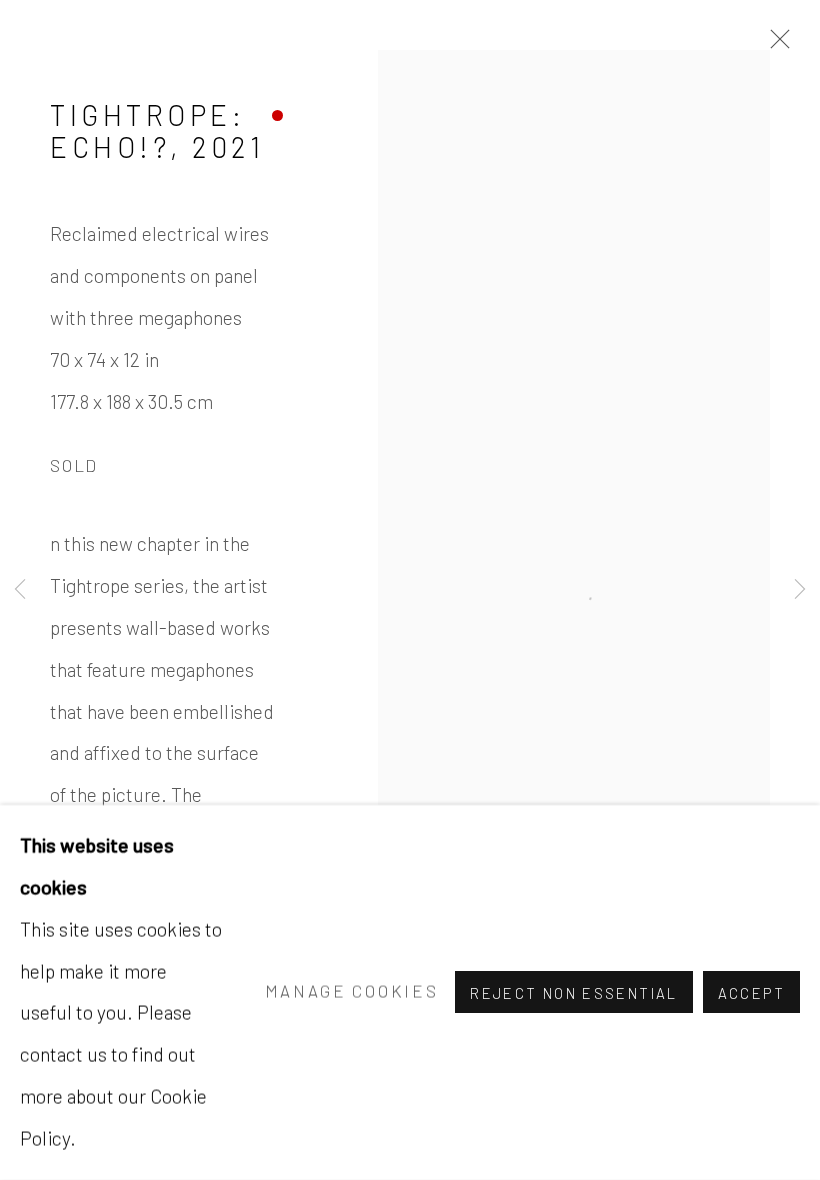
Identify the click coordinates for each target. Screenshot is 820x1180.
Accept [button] (751, 994)
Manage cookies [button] (352, 992)
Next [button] (800, 590)
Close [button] (775, 45)
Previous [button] (20, 590)
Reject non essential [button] (574, 994)
